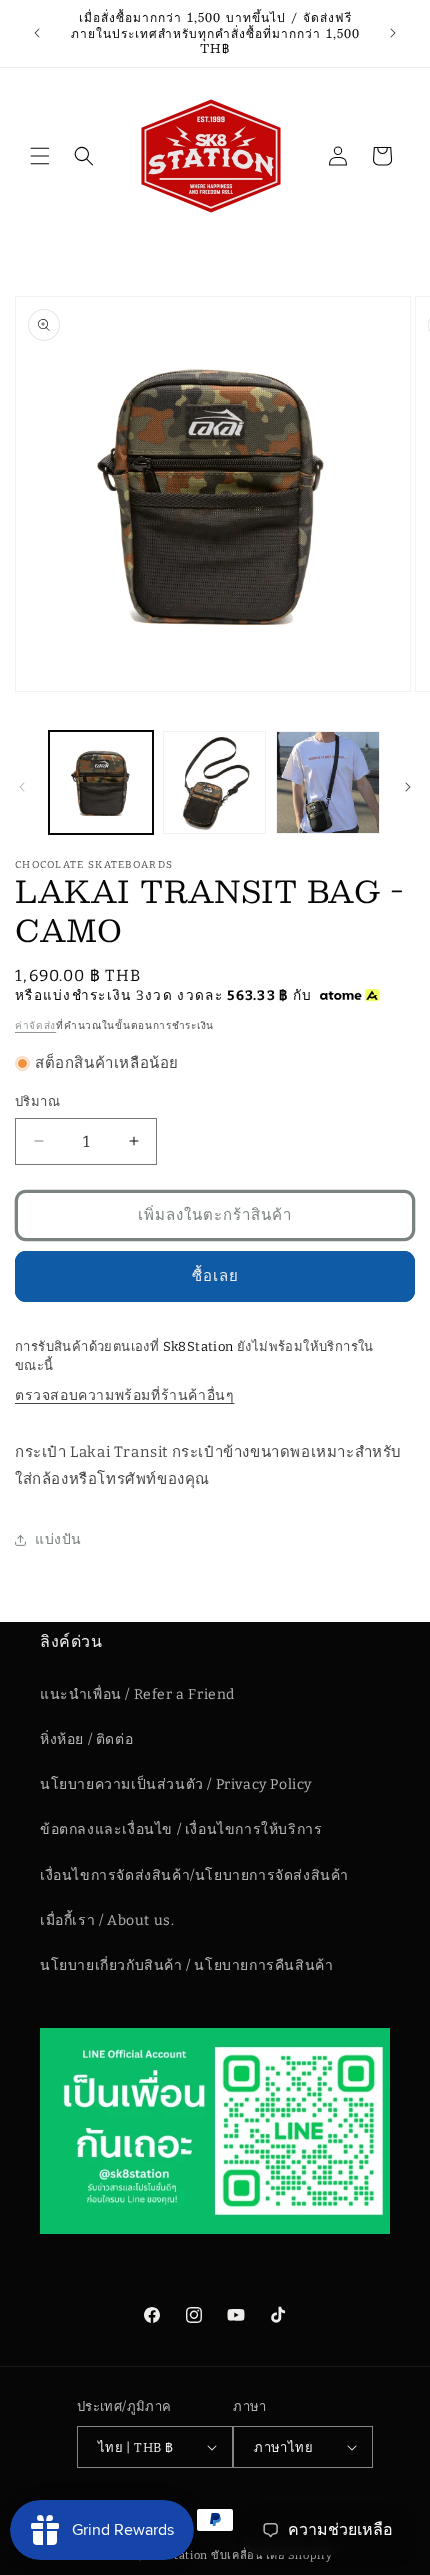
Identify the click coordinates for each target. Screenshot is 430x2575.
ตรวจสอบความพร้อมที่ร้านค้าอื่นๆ (124, 1395)
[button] (40, 156)
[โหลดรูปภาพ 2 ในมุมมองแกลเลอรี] (215, 783)
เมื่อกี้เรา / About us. (107, 1920)
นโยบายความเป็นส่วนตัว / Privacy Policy (176, 1784)
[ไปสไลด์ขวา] (408, 787)
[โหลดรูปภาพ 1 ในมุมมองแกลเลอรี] (101, 783)
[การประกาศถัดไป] (393, 33)
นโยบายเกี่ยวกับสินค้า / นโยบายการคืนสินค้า (186, 1965)
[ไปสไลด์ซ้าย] (22, 787)
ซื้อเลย (215, 1276)
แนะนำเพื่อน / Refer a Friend (137, 1694)
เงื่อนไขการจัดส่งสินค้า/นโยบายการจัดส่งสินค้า (194, 1875)
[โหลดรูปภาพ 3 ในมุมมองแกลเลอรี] (328, 783)
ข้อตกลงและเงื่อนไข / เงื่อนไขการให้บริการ (181, 1829)
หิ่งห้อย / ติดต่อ (86, 1739)
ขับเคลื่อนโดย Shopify (272, 2555)
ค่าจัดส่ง (35, 1026)
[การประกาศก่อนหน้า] (37, 33)
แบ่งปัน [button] (58, 1539)
